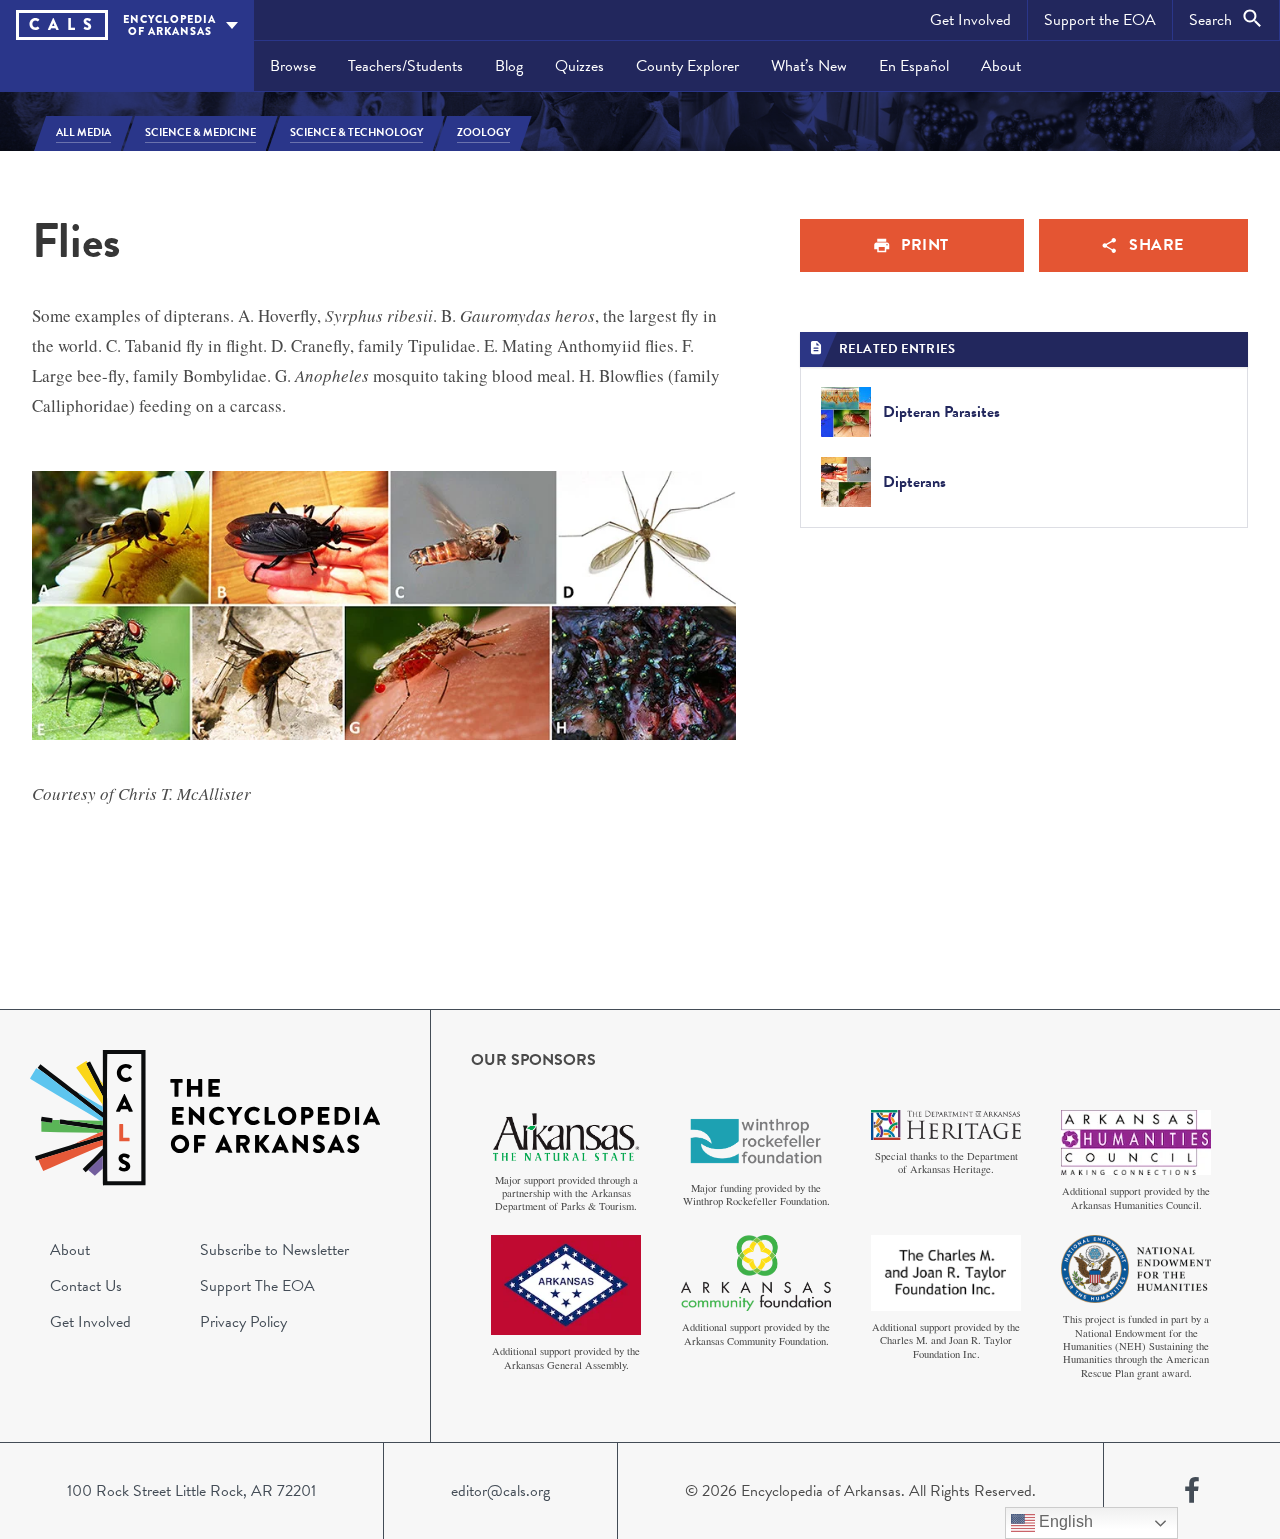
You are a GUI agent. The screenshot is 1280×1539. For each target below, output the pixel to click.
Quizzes (579, 66)
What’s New (809, 66)
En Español (914, 66)
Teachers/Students (405, 66)
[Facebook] (1192, 1491)
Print (925, 245)
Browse (293, 66)
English (1064, 1521)
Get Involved (970, 20)
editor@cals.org (500, 1491)
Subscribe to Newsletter (274, 1250)
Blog (509, 66)
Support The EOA (257, 1286)
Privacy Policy (243, 1322)
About (1001, 66)
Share (1156, 245)
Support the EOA (1100, 20)
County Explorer (687, 66)
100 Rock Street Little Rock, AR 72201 (191, 1491)
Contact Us (86, 1286)
